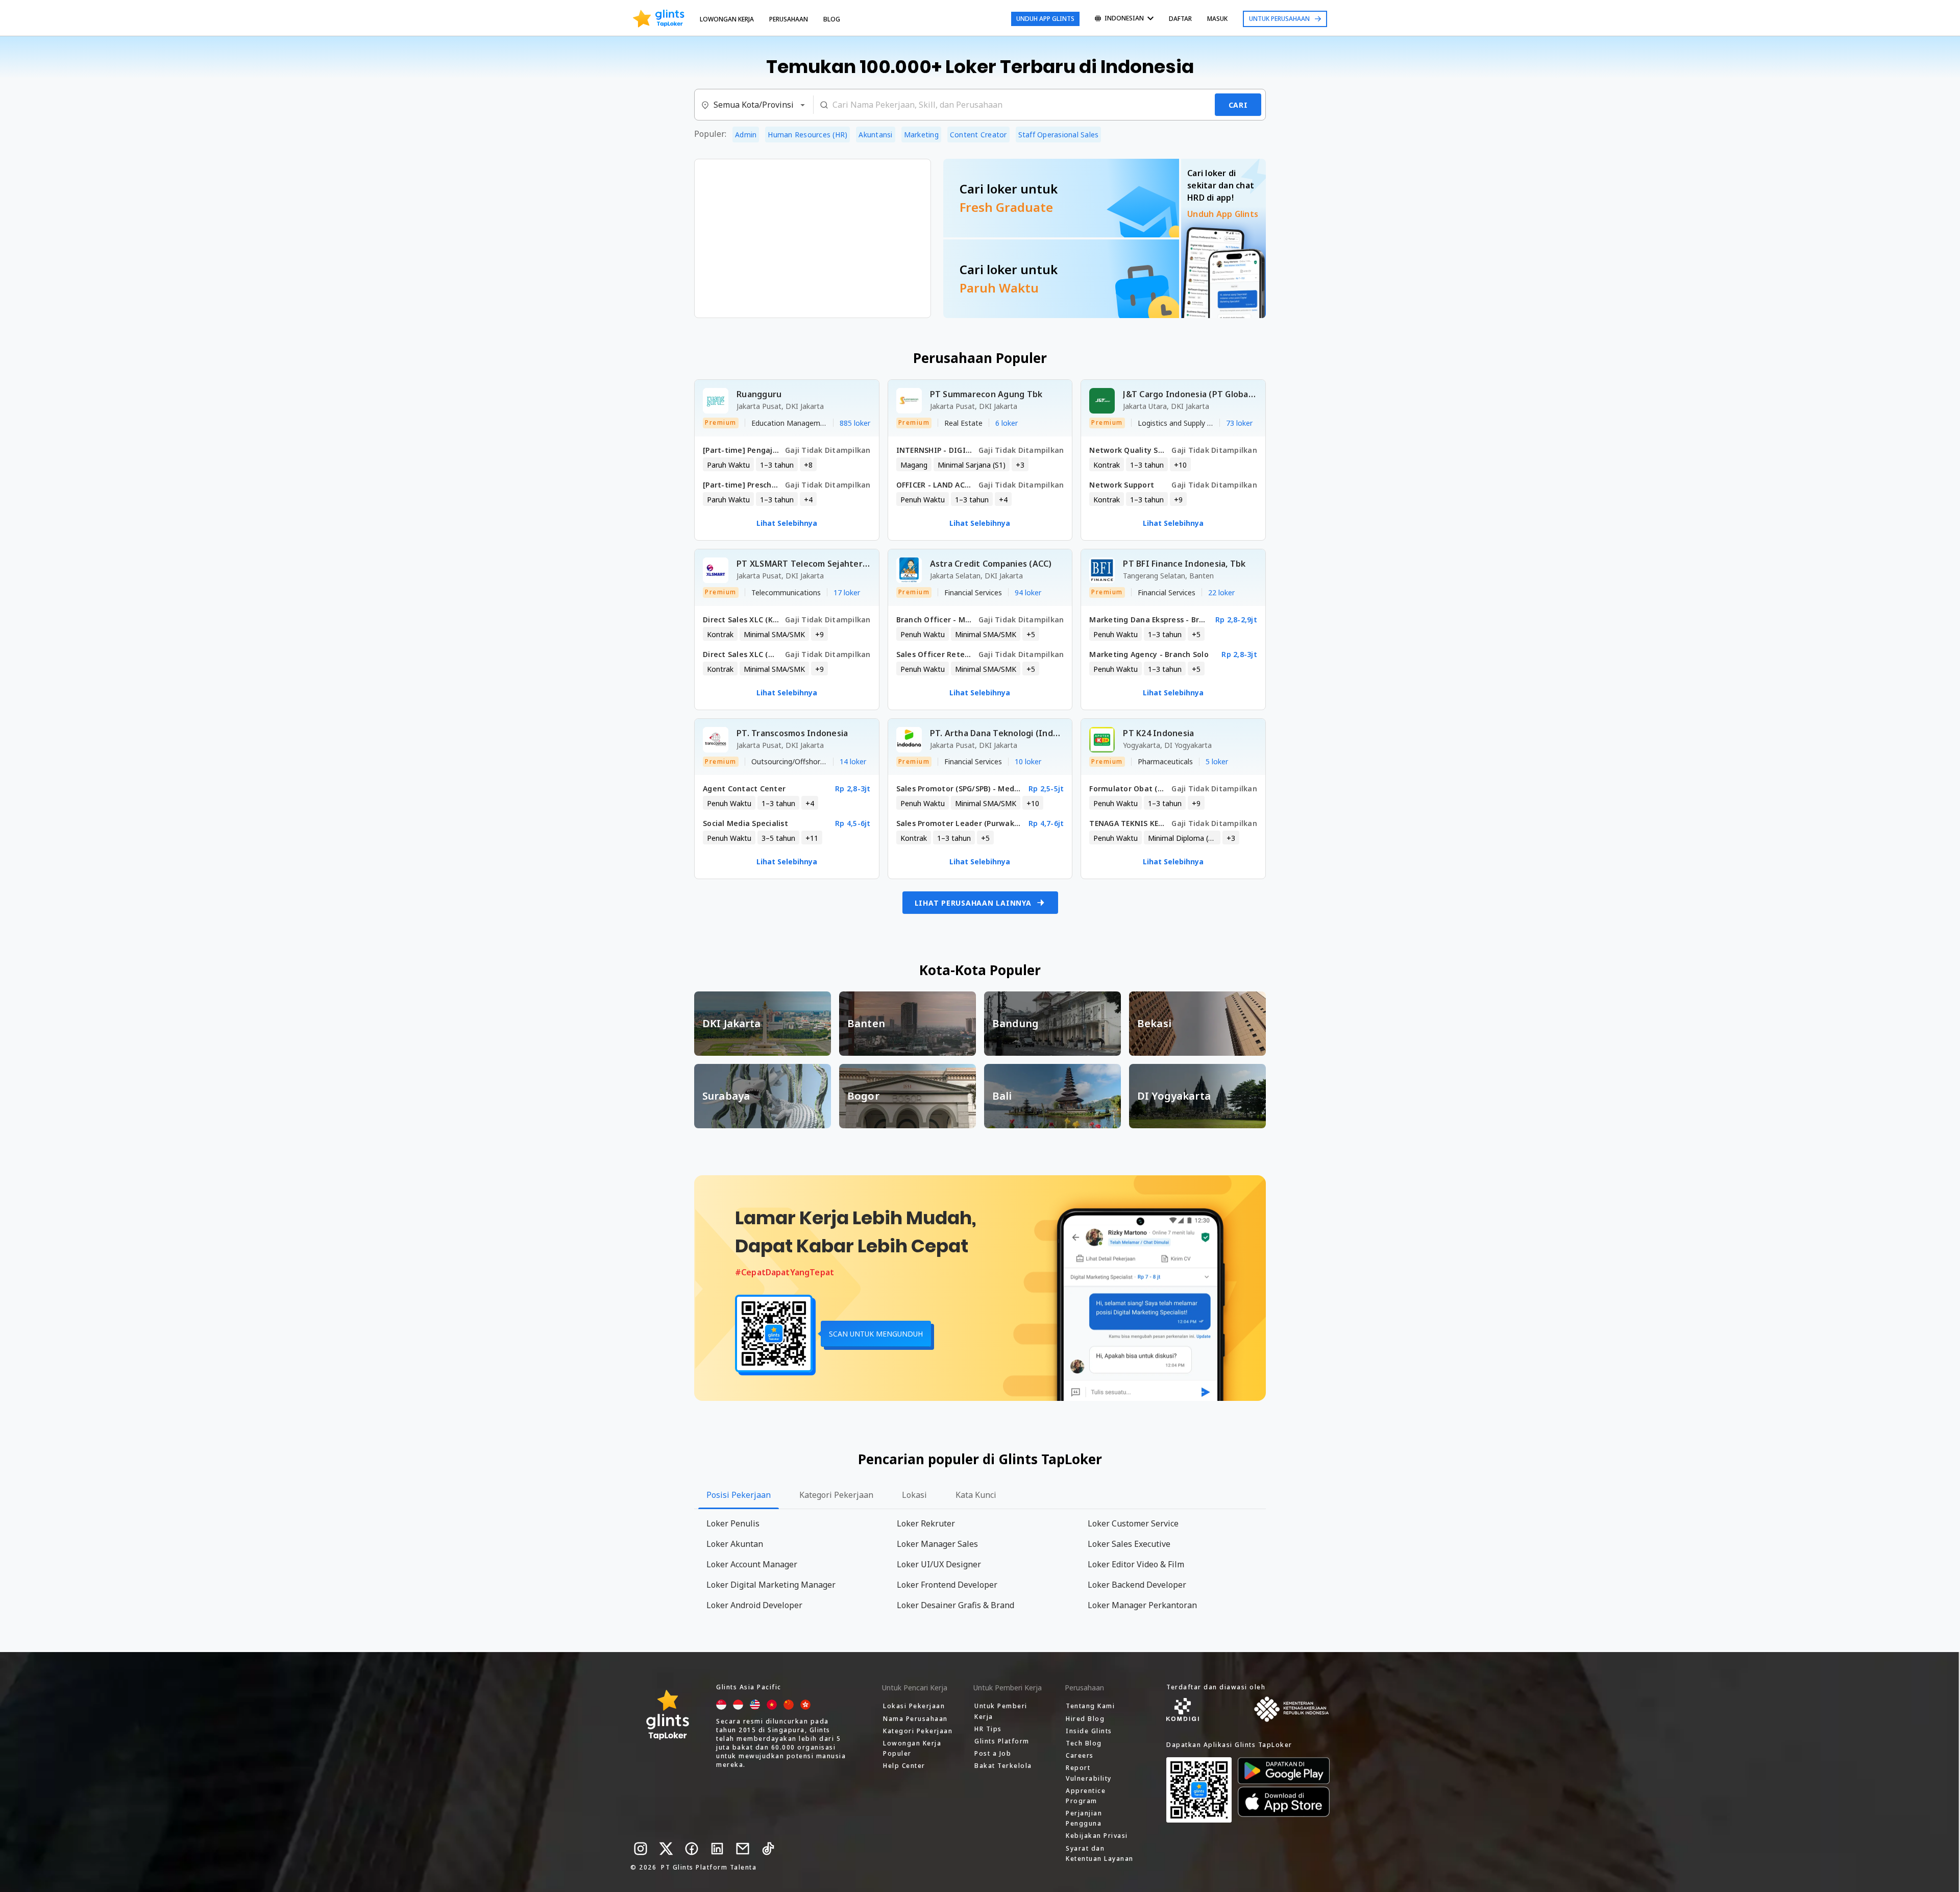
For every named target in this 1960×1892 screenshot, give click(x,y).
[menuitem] (1124, 19)
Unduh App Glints (1045, 19)
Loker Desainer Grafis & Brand (955, 1605)
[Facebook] (692, 1849)
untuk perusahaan (1279, 19)
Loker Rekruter (926, 1523)
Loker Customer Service (1133, 1523)
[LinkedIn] (717, 1849)
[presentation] (659, 19)
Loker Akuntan (735, 1544)
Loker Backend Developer (1137, 1585)
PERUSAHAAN (789, 19)
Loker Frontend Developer (947, 1585)
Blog (832, 19)
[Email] (743, 1849)
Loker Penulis (733, 1523)
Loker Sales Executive (1129, 1544)
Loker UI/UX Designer (939, 1564)
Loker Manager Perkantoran (1142, 1605)
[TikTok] (768, 1849)
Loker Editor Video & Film (1136, 1564)
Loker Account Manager (752, 1564)
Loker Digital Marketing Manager (771, 1585)
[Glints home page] (659, 19)
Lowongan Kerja (727, 19)
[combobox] (754, 105)
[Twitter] (666, 1849)
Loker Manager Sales (937, 1544)
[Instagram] (641, 1849)
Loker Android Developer (754, 1605)
